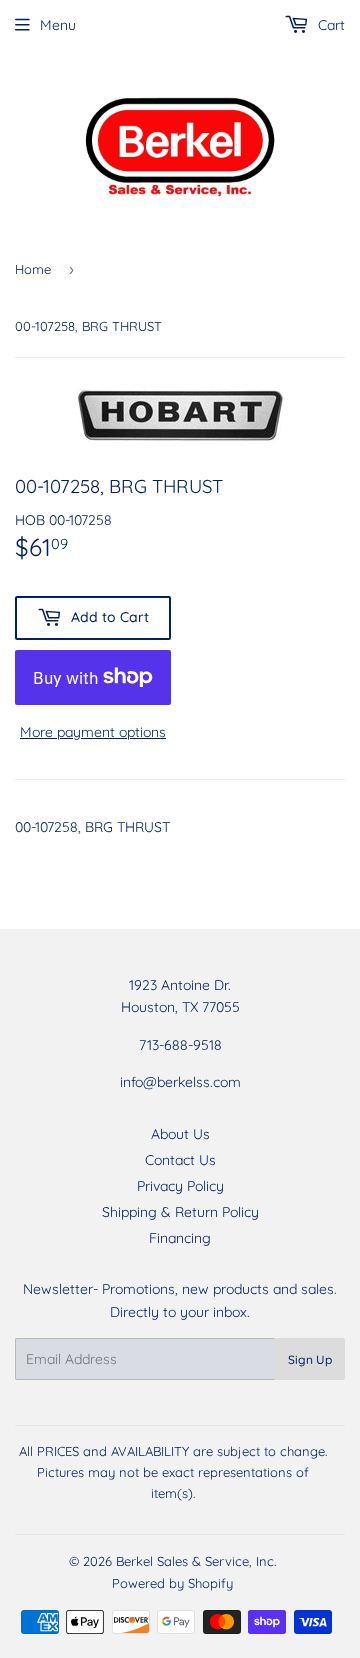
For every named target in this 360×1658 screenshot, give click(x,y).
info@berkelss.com (180, 1082)
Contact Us (180, 1160)
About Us (180, 1134)
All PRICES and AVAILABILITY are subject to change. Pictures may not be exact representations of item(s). (173, 1472)
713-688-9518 (180, 1045)
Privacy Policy (180, 1186)
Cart (329, 25)
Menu (58, 25)
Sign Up (310, 1359)
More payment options (93, 732)
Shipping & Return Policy (180, 1212)
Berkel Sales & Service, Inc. (196, 1561)
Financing (180, 1238)
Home (33, 269)
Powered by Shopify (172, 1583)
